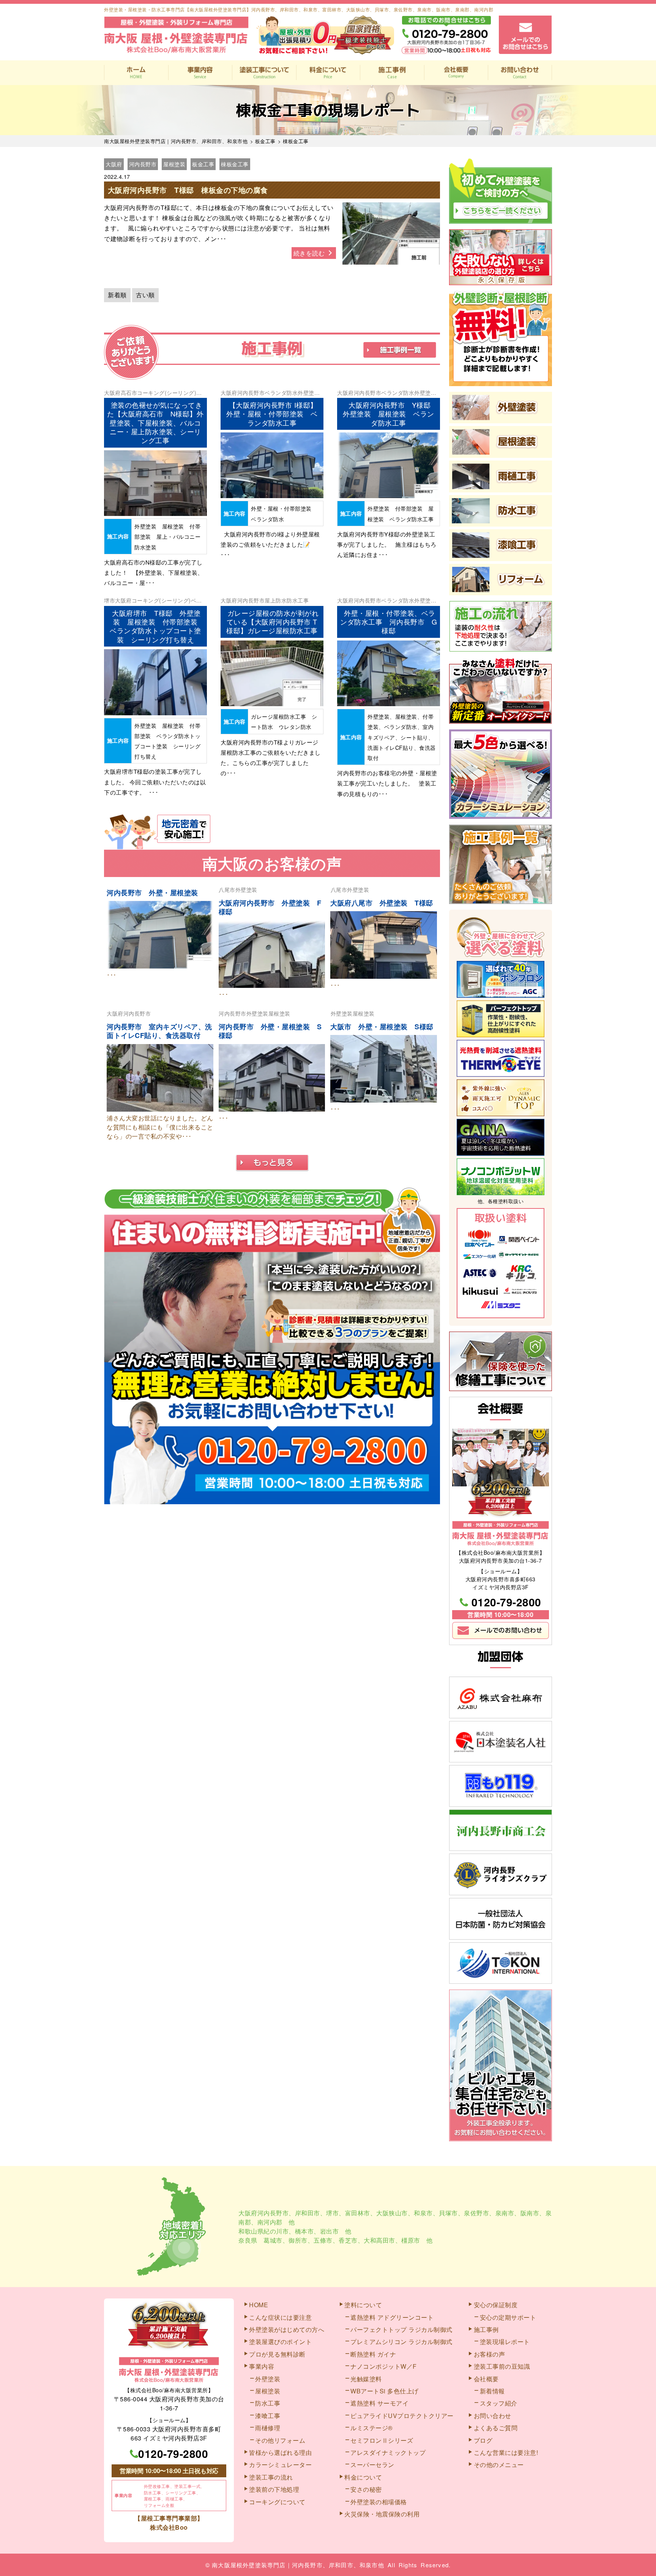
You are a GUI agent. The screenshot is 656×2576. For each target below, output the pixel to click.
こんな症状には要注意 (280, 2317)
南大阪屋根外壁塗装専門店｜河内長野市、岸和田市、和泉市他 (298, 2565)
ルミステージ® (372, 2428)
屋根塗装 (174, 164)
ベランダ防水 (281, 393)
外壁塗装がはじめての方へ (287, 2329)
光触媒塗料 (366, 2379)
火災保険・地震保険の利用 (382, 2514)
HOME (136, 73)
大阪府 (114, 164)
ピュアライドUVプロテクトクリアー (402, 2416)
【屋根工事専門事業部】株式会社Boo (169, 2523)
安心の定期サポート (508, 2317)
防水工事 (298, 600)
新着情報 (492, 2391)
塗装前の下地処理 (274, 2489)
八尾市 (227, 890)
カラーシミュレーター (280, 2465)
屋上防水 (276, 600)
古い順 (145, 295)
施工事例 (392, 73)
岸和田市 (307, 2213)
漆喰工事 (268, 2416)
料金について (328, 73)
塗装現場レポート (505, 2342)
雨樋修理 (268, 2428)
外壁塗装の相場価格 (379, 2502)
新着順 (117, 295)
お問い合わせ (520, 73)
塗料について (363, 2305)
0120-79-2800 (506, 1602)
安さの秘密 (366, 2489)
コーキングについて (277, 2502)
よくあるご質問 (496, 2428)
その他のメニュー (499, 2465)
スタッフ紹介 (499, 2403)
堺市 (110, 600)
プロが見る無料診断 (277, 2354)
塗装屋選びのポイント (280, 2342)
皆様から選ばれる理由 (280, 2452)
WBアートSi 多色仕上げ (385, 2391)
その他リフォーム (280, 2440)
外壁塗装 (309, 393)
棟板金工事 (235, 164)
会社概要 (456, 73)
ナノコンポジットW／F (384, 2366)
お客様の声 (490, 2354)
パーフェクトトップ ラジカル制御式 (401, 2329)
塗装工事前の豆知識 (502, 2366)
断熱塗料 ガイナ (373, 2354)
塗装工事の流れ (264, 73)
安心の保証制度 (496, 2305)
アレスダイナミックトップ (388, 2452)
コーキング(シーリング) (167, 393)
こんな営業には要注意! (506, 2452)
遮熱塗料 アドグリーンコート (392, 2317)
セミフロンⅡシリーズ (382, 2440)
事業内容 (200, 73)
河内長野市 (143, 164)
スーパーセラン (372, 2465)
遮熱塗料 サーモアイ (379, 2403)
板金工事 (203, 164)
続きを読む (310, 253)
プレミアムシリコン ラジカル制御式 (401, 2342)
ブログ (483, 2440)
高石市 (129, 393)
